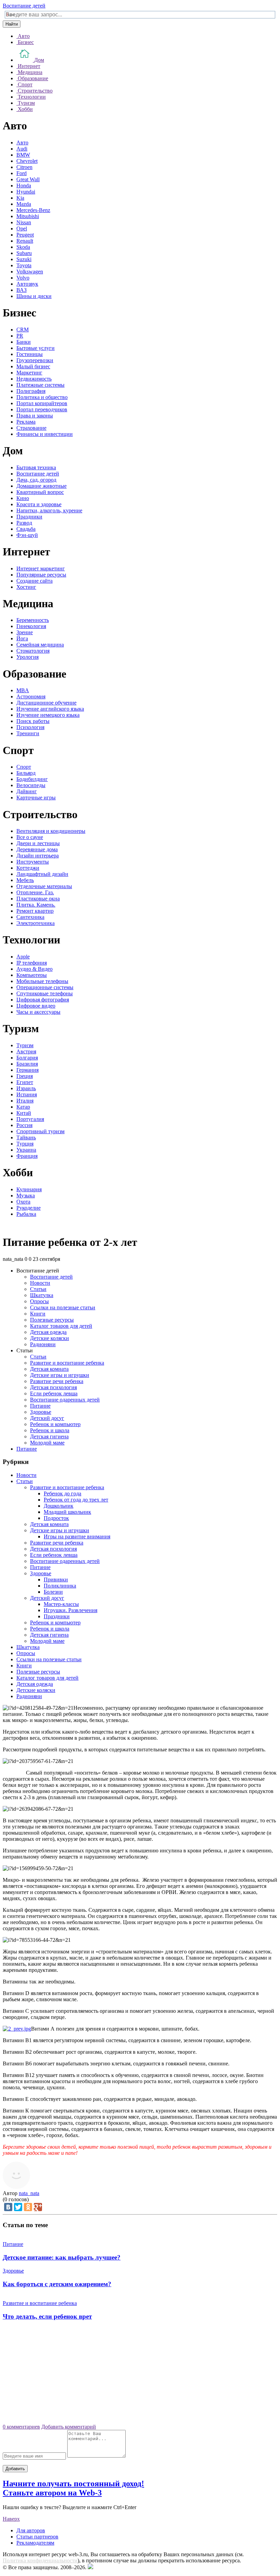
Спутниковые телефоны (45, 993)
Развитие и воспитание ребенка (67, 1363)
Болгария (27, 1058)
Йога (22, 638)
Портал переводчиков (42, 409)
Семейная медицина (40, 645)
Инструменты (33, 862)
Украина (26, 1150)
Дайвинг (27, 791)
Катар (23, 1107)
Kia (20, 198)
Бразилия (27, 1064)
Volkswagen (30, 272)
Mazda (24, 204)
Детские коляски (50, 1338)
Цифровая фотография (43, 1000)
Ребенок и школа (50, 1430)
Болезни (53, 1592)
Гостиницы (30, 354)
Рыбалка (26, 1214)
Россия (24, 1125)
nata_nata (29, 2193)
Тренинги (28, 733)
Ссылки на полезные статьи (63, 1307)
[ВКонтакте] (8, 2207)
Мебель (25, 880)
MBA (23, 690)
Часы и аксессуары (38, 1012)
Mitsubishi (28, 216)
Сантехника (30, 917)
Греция (25, 1076)
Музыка (26, 1196)
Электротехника (36, 923)
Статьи (38, 1289)
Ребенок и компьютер (55, 1424)
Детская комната (49, 1369)
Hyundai (26, 192)
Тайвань (26, 1137)
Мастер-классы (61, 1604)
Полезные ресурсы (52, 1320)
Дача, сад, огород (36, 480)
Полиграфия (31, 391)
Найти (12, 24)
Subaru (24, 253)
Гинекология (31, 626)
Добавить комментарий (69, 2427)
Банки (24, 342)
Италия (25, 1101)
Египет (25, 1082)
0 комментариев (21, 2427)
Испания (27, 1094)
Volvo (23, 278)
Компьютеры (32, 975)
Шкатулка (42, 1295)
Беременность (33, 620)
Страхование (31, 428)
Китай (24, 1113)
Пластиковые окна (38, 899)
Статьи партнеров (37, 2537)
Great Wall (28, 179)
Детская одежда (48, 1332)
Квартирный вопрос (40, 492)
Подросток (56, 1518)
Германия (27, 1070)
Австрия (26, 1051)
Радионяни (43, 1344)
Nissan (24, 222)
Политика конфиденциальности (40, 2560)
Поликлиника (60, 1586)
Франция (27, 1156)
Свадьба (26, 529)
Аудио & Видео (34, 969)
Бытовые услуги (36, 348)
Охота (23, 1202)
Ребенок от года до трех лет (76, 1500)
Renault (25, 241)
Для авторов (31, 2530)
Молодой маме (47, 1443)
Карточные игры (36, 798)
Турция (25, 1144)
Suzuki (24, 259)
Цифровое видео (36, 1006)
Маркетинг (29, 373)
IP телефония (32, 963)
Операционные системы (45, 987)
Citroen (24, 167)
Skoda (23, 247)
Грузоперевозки (35, 360)
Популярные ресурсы (41, 575)
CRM (23, 330)
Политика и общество (42, 397)
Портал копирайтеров (42, 403)
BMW (23, 155)
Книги (38, 1314)
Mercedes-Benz (33, 210)
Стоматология (33, 651)
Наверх (11, 2519)
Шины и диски (34, 296)
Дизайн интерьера (38, 856)
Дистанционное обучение (46, 703)
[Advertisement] (140, 2375)
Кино (23, 498)
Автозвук (27, 284)
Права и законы (35, 416)
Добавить (15, 2469)
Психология (30, 727)
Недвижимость (34, 379)
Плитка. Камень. (36, 905)
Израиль (26, 1088)
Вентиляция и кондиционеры (51, 831)
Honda (24, 186)
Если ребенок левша (54, 1393)
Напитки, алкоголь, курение (49, 510)
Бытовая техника (36, 467)
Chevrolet (27, 161)
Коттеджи (28, 868)
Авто (22, 143)
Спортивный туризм (40, 1131)
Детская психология (53, 1387)
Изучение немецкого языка (48, 715)
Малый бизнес (33, 366)
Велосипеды (31, 785)
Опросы (39, 1301)
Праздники (29, 517)
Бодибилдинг (32, 779)
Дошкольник (59, 1506)
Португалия (30, 1119)
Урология (27, 657)
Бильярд (26, 773)
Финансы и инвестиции (45, 434)
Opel (22, 229)
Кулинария (29, 1189)
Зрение (25, 632)
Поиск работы (33, 721)
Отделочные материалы (44, 886)
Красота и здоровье (39, 504)
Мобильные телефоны (42, 981)
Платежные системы (40, 385)
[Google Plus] (38, 2207)
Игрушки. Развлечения (71, 1610)
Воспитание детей (24, 6)
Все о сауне (30, 837)
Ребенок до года (62, 1493)
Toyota (24, 265)
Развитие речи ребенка (57, 1381)
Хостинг (26, 587)
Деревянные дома (37, 849)
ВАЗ (22, 290)
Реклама (26, 422)
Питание (40, 1406)
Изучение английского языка (50, 709)
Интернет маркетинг (41, 568)
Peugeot (25, 235)
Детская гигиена (49, 1436)
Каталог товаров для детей (61, 1326)
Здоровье (41, 1412)
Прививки (56, 1579)
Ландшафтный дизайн (42, 874)
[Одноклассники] (28, 2207)
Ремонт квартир (35, 911)
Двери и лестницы (38, 843)
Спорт (24, 767)
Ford (22, 173)
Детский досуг (47, 1418)
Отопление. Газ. (35, 892)
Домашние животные (41, 486)
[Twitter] (18, 2207)
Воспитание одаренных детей (65, 1400)
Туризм (25, 1045)
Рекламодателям (35, 2543)
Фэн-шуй (27, 535)
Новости (40, 1283)
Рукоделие (29, 1208)
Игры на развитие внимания (77, 1536)
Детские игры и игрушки (60, 1375)
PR (20, 336)
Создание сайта (34, 581)
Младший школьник (67, 1512)
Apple (23, 957)
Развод (24, 523)
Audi (22, 149)
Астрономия (31, 696)
